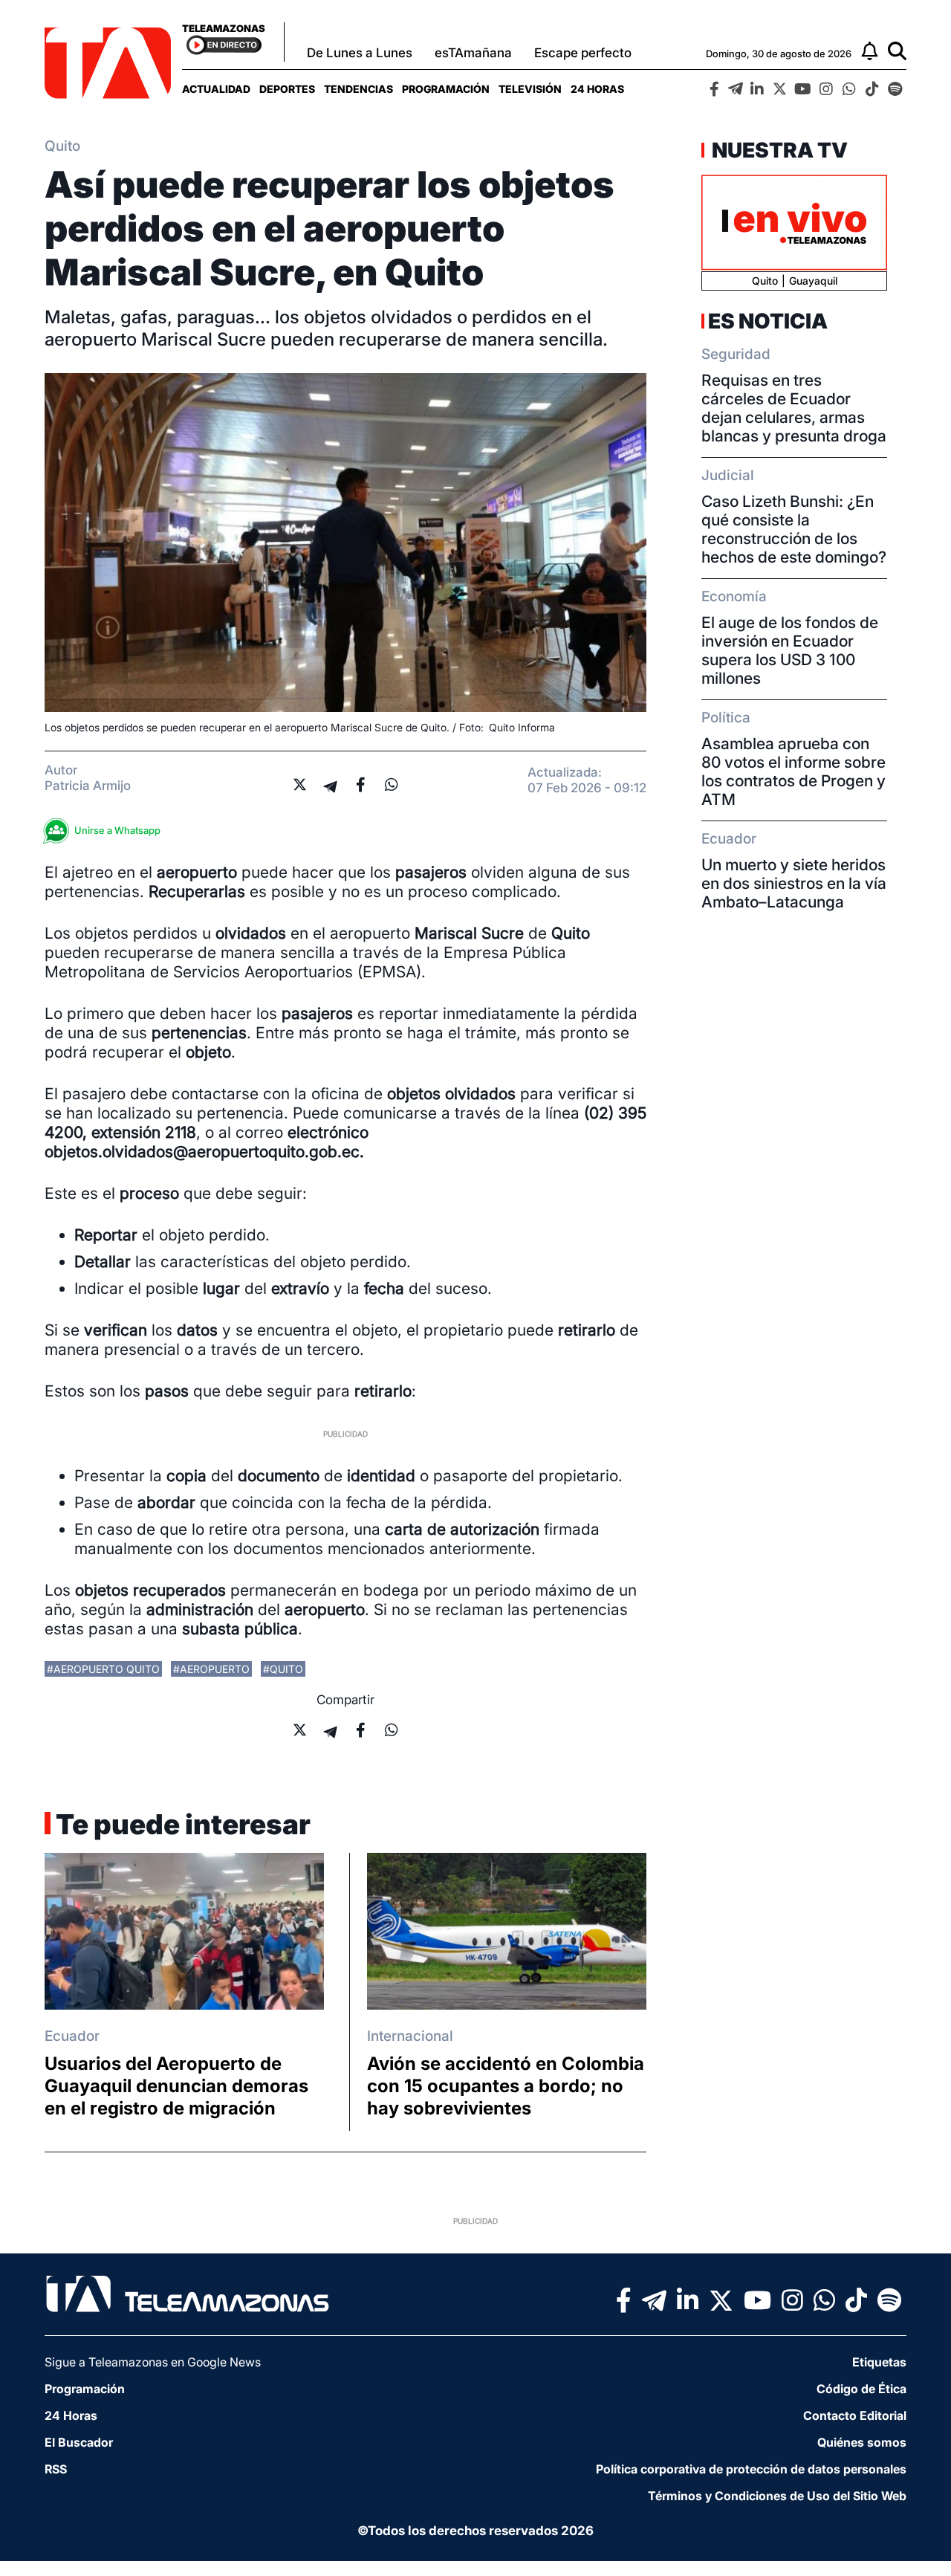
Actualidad (216, 89)
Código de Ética (861, 2389)
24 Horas (597, 89)
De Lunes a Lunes (360, 53)
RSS (56, 2469)
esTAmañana (473, 53)
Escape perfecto (583, 53)
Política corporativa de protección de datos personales (751, 2469)
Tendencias (358, 89)
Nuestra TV (778, 150)
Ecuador (72, 2036)
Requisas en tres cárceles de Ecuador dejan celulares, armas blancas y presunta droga (794, 408)
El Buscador (79, 2442)
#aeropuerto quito (103, 1669)
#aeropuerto (211, 1669)
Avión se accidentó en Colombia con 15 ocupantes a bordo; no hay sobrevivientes (506, 2086)
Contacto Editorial (855, 2415)
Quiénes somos (862, 2442)
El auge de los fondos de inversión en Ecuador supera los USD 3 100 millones (790, 650)
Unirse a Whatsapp (117, 830)
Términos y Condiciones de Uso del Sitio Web (777, 2496)
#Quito (283, 1669)
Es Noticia (768, 321)
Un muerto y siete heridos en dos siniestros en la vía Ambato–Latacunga (794, 883)
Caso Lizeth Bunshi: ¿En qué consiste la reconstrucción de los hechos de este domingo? (794, 529)
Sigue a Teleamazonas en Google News (153, 2362)
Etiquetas (879, 2362)
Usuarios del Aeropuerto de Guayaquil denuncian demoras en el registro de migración (176, 2086)
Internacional (410, 2036)
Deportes (287, 89)
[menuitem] (216, 89)
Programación (446, 89)
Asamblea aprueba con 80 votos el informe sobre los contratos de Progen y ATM (793, 771)
